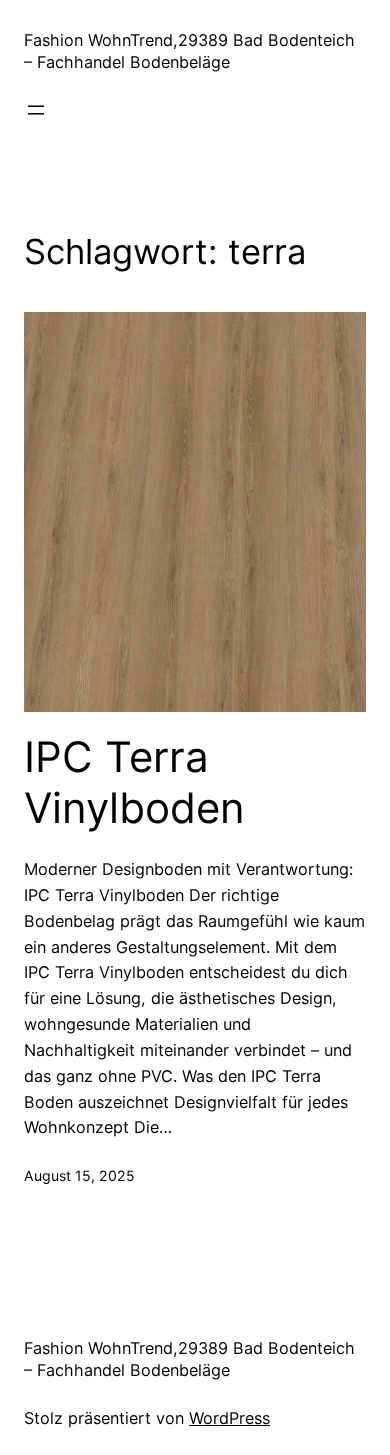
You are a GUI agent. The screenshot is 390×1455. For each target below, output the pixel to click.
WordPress (229, 1418)
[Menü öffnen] (36, 110)
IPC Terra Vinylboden (134, 782)
